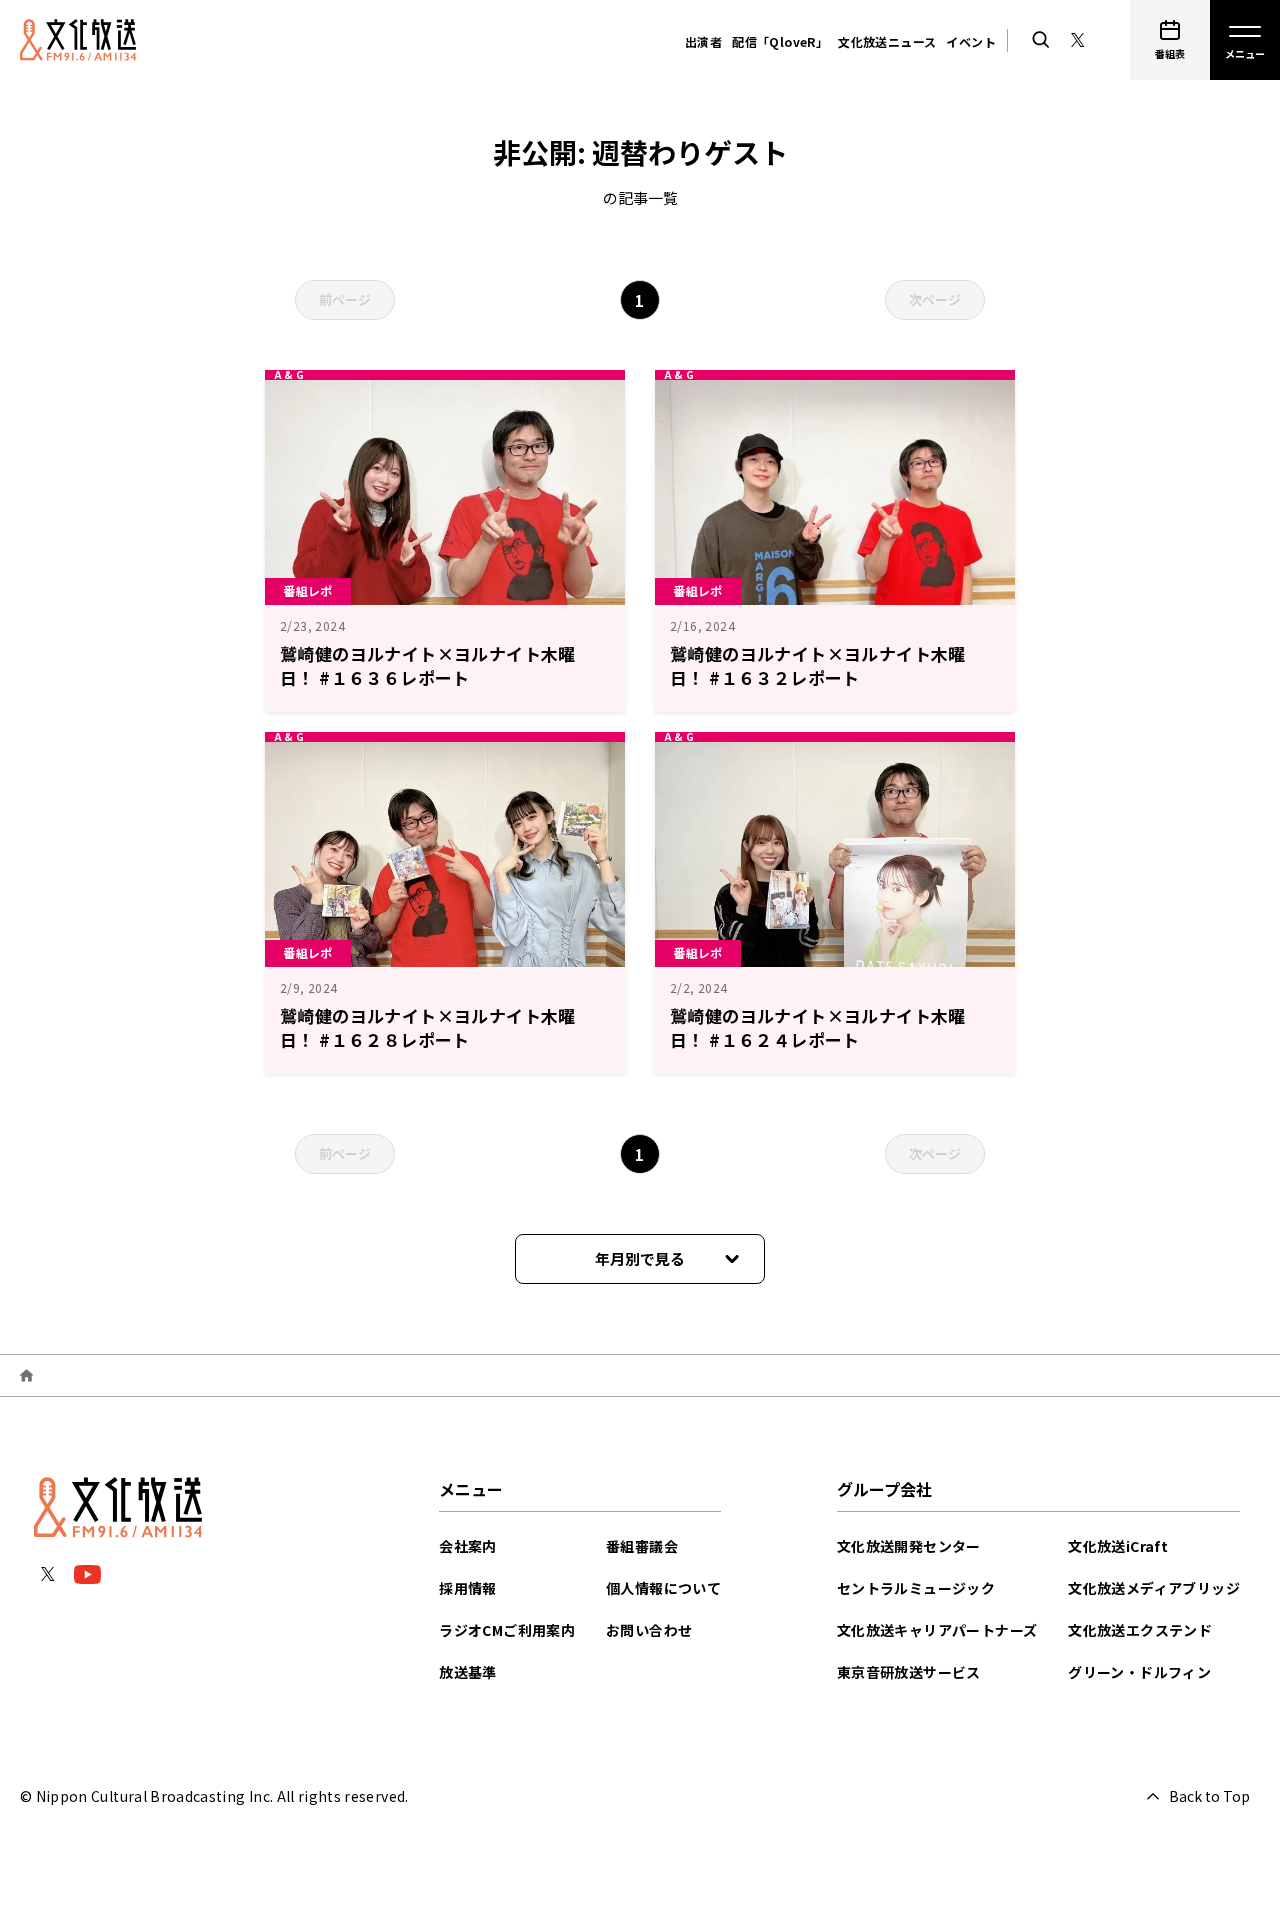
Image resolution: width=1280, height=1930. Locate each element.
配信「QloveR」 (780, 41)
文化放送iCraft (1118, 1546)
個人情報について (663, 1588)
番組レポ (308, 590)
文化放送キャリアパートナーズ (937, 1630)
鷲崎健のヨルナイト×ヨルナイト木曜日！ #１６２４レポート (818, 1027)
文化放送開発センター (909, 1546)
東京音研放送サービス (909, 1672)
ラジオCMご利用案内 (507, 1630)
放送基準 (468, 1672)
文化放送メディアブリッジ (1154, 1588)
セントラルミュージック (916, 1588)
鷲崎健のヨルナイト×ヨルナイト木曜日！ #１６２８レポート (428, 1027)
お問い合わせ (649, 1630)
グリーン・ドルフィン (1139, 1672)
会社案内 (468, 1546)
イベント (971, 41)
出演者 (703, 41)
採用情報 (468, 1588)
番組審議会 (642, 1546)
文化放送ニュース (887, 41)
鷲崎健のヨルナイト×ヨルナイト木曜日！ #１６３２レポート (818, 665)
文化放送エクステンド (1140, 1630)
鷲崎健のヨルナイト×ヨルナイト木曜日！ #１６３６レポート (428, 665)
